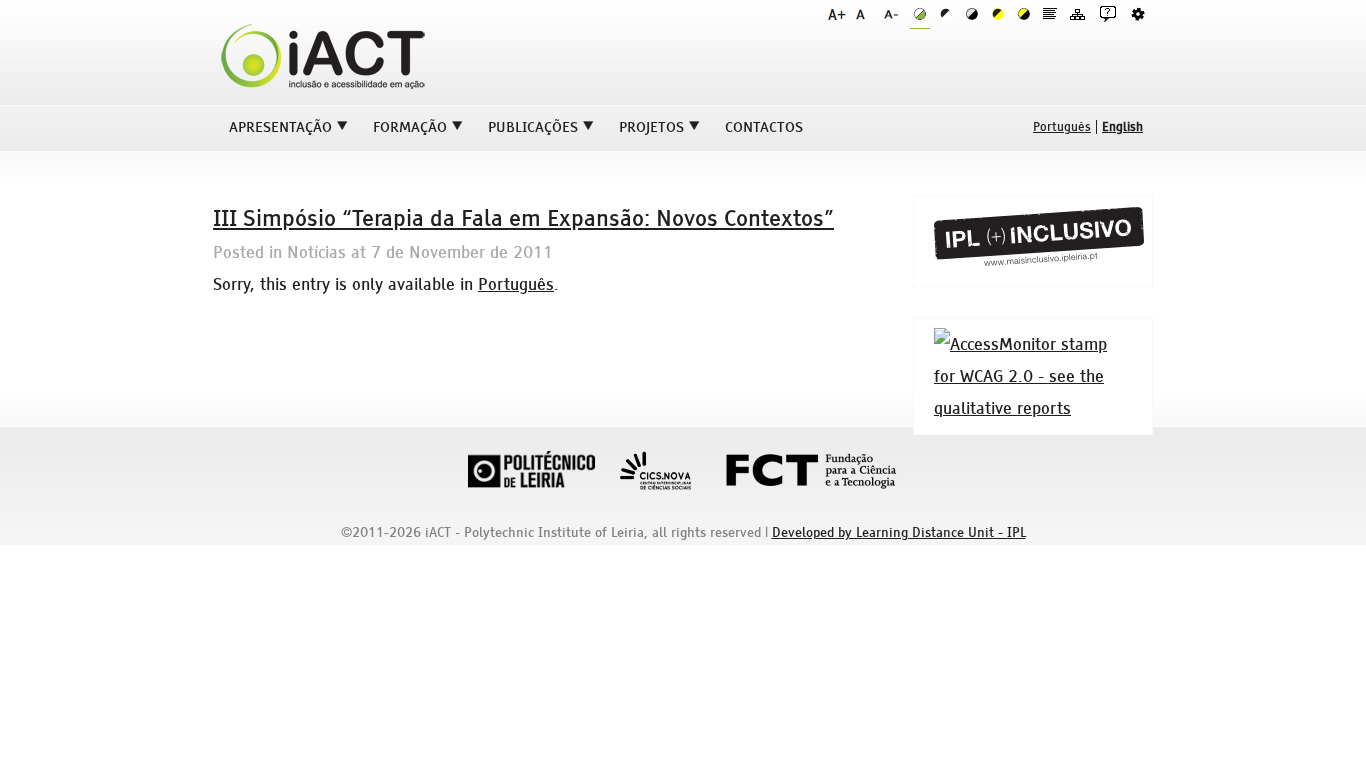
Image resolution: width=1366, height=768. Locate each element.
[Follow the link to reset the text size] (865, 14)
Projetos (651, 127)
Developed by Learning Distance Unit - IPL (899, 532)
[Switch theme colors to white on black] (972, 14)
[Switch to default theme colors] (920, 14)
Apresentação (280, 127)
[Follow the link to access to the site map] (1078, 14)
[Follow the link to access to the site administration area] (1138, 14)
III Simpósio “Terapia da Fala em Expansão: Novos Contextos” (523, 218)
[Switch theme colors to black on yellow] (998, 14)
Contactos (764, 127)
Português (516, 284)
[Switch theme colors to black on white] (946, 14)
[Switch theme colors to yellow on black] (1024, 14)
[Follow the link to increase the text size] (837, 14)
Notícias (316, 252)
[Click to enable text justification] (1050, 14)
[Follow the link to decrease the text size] (893, 14)
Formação (410, 127)
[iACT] (323, 92)
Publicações (533, 127)
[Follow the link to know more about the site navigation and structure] (1108, 14)
